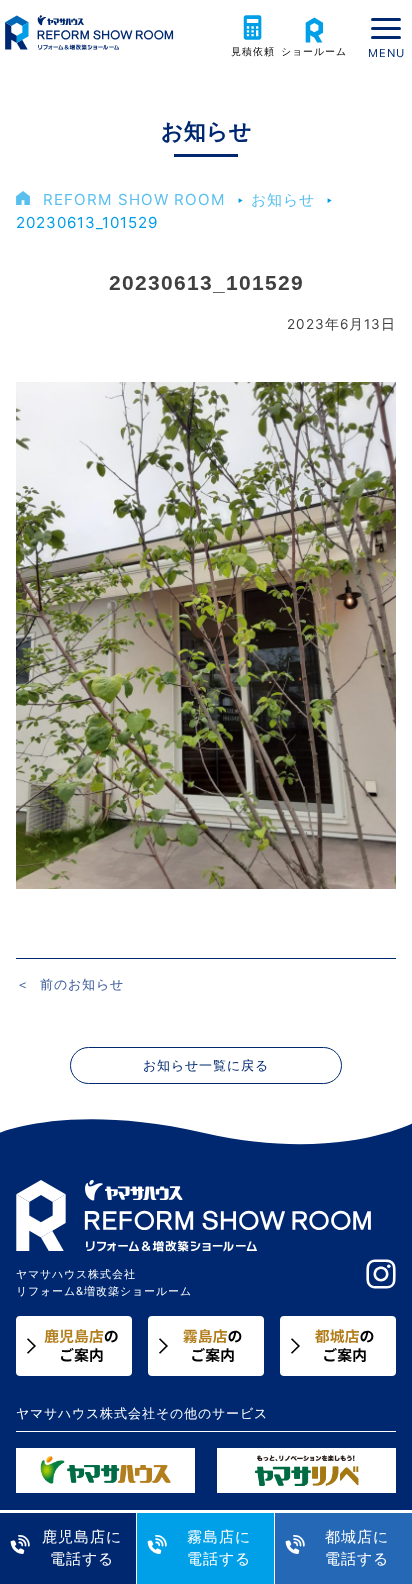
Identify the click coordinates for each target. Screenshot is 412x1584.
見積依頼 (253, 51)
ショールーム (314, 51)
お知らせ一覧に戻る (206, 1065)
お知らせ (283, 199)
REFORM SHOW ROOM (134, 199)
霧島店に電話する (219, 1548)
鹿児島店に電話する (82, 1548)
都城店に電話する (357, 1548)
